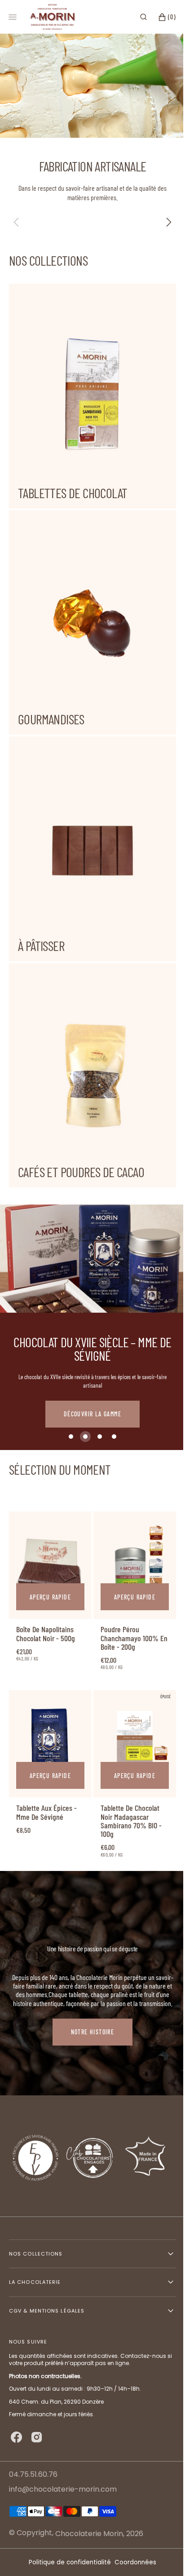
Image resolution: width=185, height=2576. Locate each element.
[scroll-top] (158, 2555)
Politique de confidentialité (67, 2562)
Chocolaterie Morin (89, 2534)
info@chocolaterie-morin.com (63, 2490)
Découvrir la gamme (92, 1370)
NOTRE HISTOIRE (93, 1979)
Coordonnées (132, 2562)
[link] (49, 1519)
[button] (137, 17)
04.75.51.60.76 (33, 2474)
